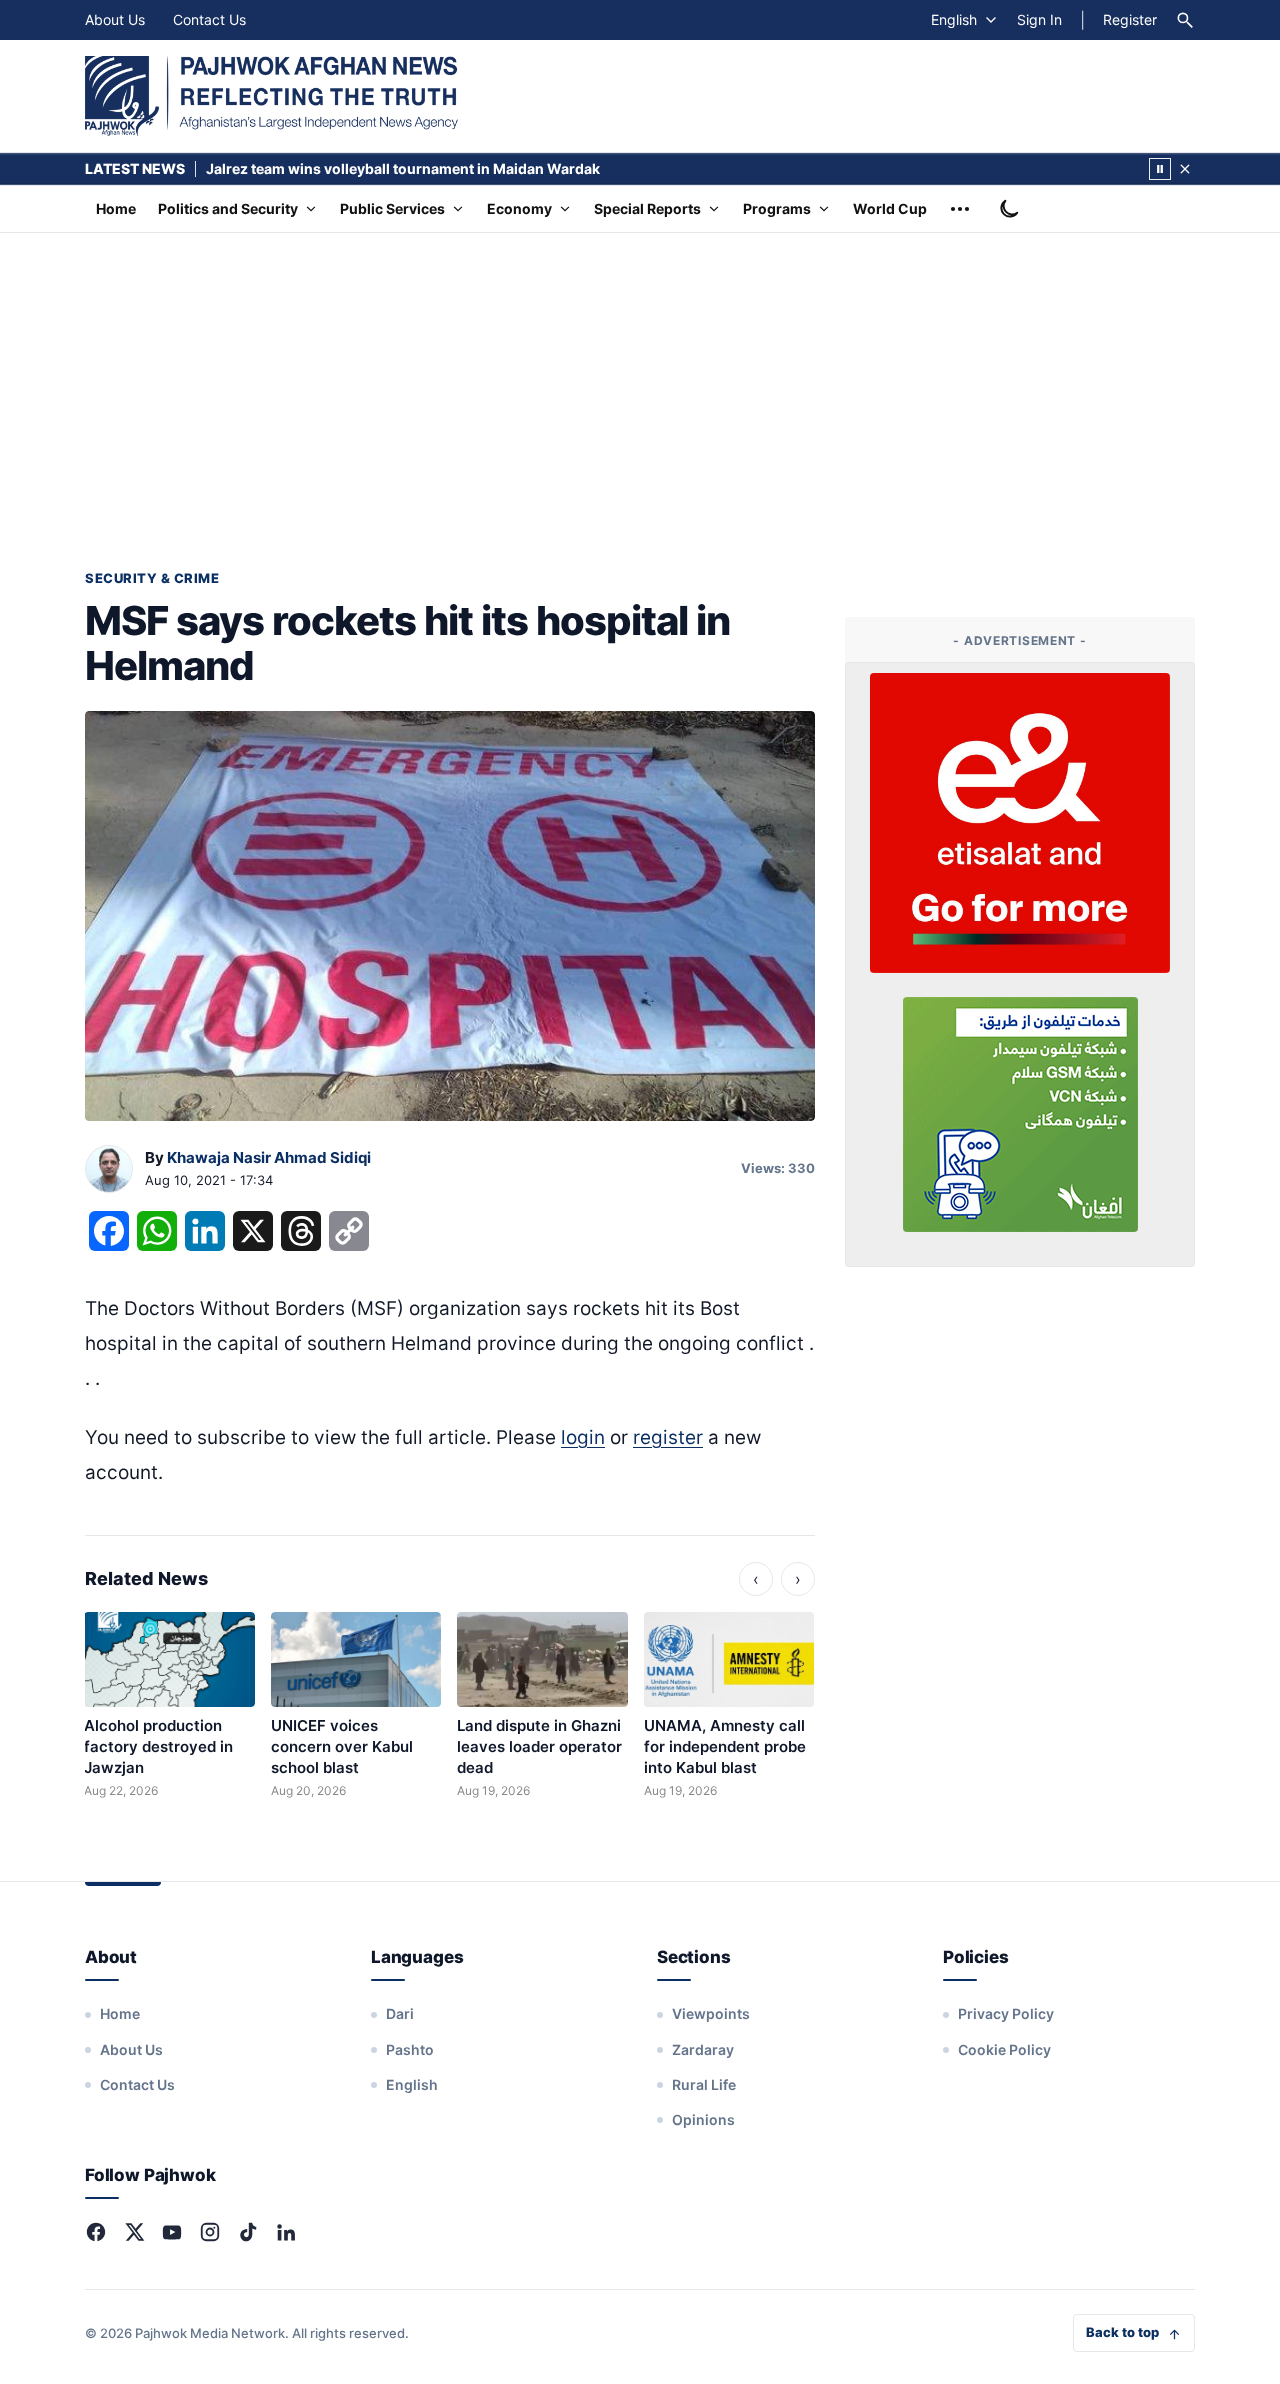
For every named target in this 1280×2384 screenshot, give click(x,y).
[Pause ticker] (1160, 169)
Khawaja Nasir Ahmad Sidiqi (269, 1157)
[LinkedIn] (286, 2232)
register (668, 1437)
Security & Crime (152, 578)
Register (1130, 19)
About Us (115, 19)
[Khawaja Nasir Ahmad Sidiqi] (109, 1170)
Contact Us (209, 19)
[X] (134, 2232)
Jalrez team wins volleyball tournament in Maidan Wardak (403, 168)
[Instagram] (210, 2232)
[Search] (1185, 20)
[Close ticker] (1185, 169)
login (583, 1437)
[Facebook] (96, 2232)
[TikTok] (248, 2232)
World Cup (890, 208)
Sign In (1039, 19)
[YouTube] (172, 2232)
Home (116, 208)
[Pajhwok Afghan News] (271, 96)
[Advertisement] (640, 383)
